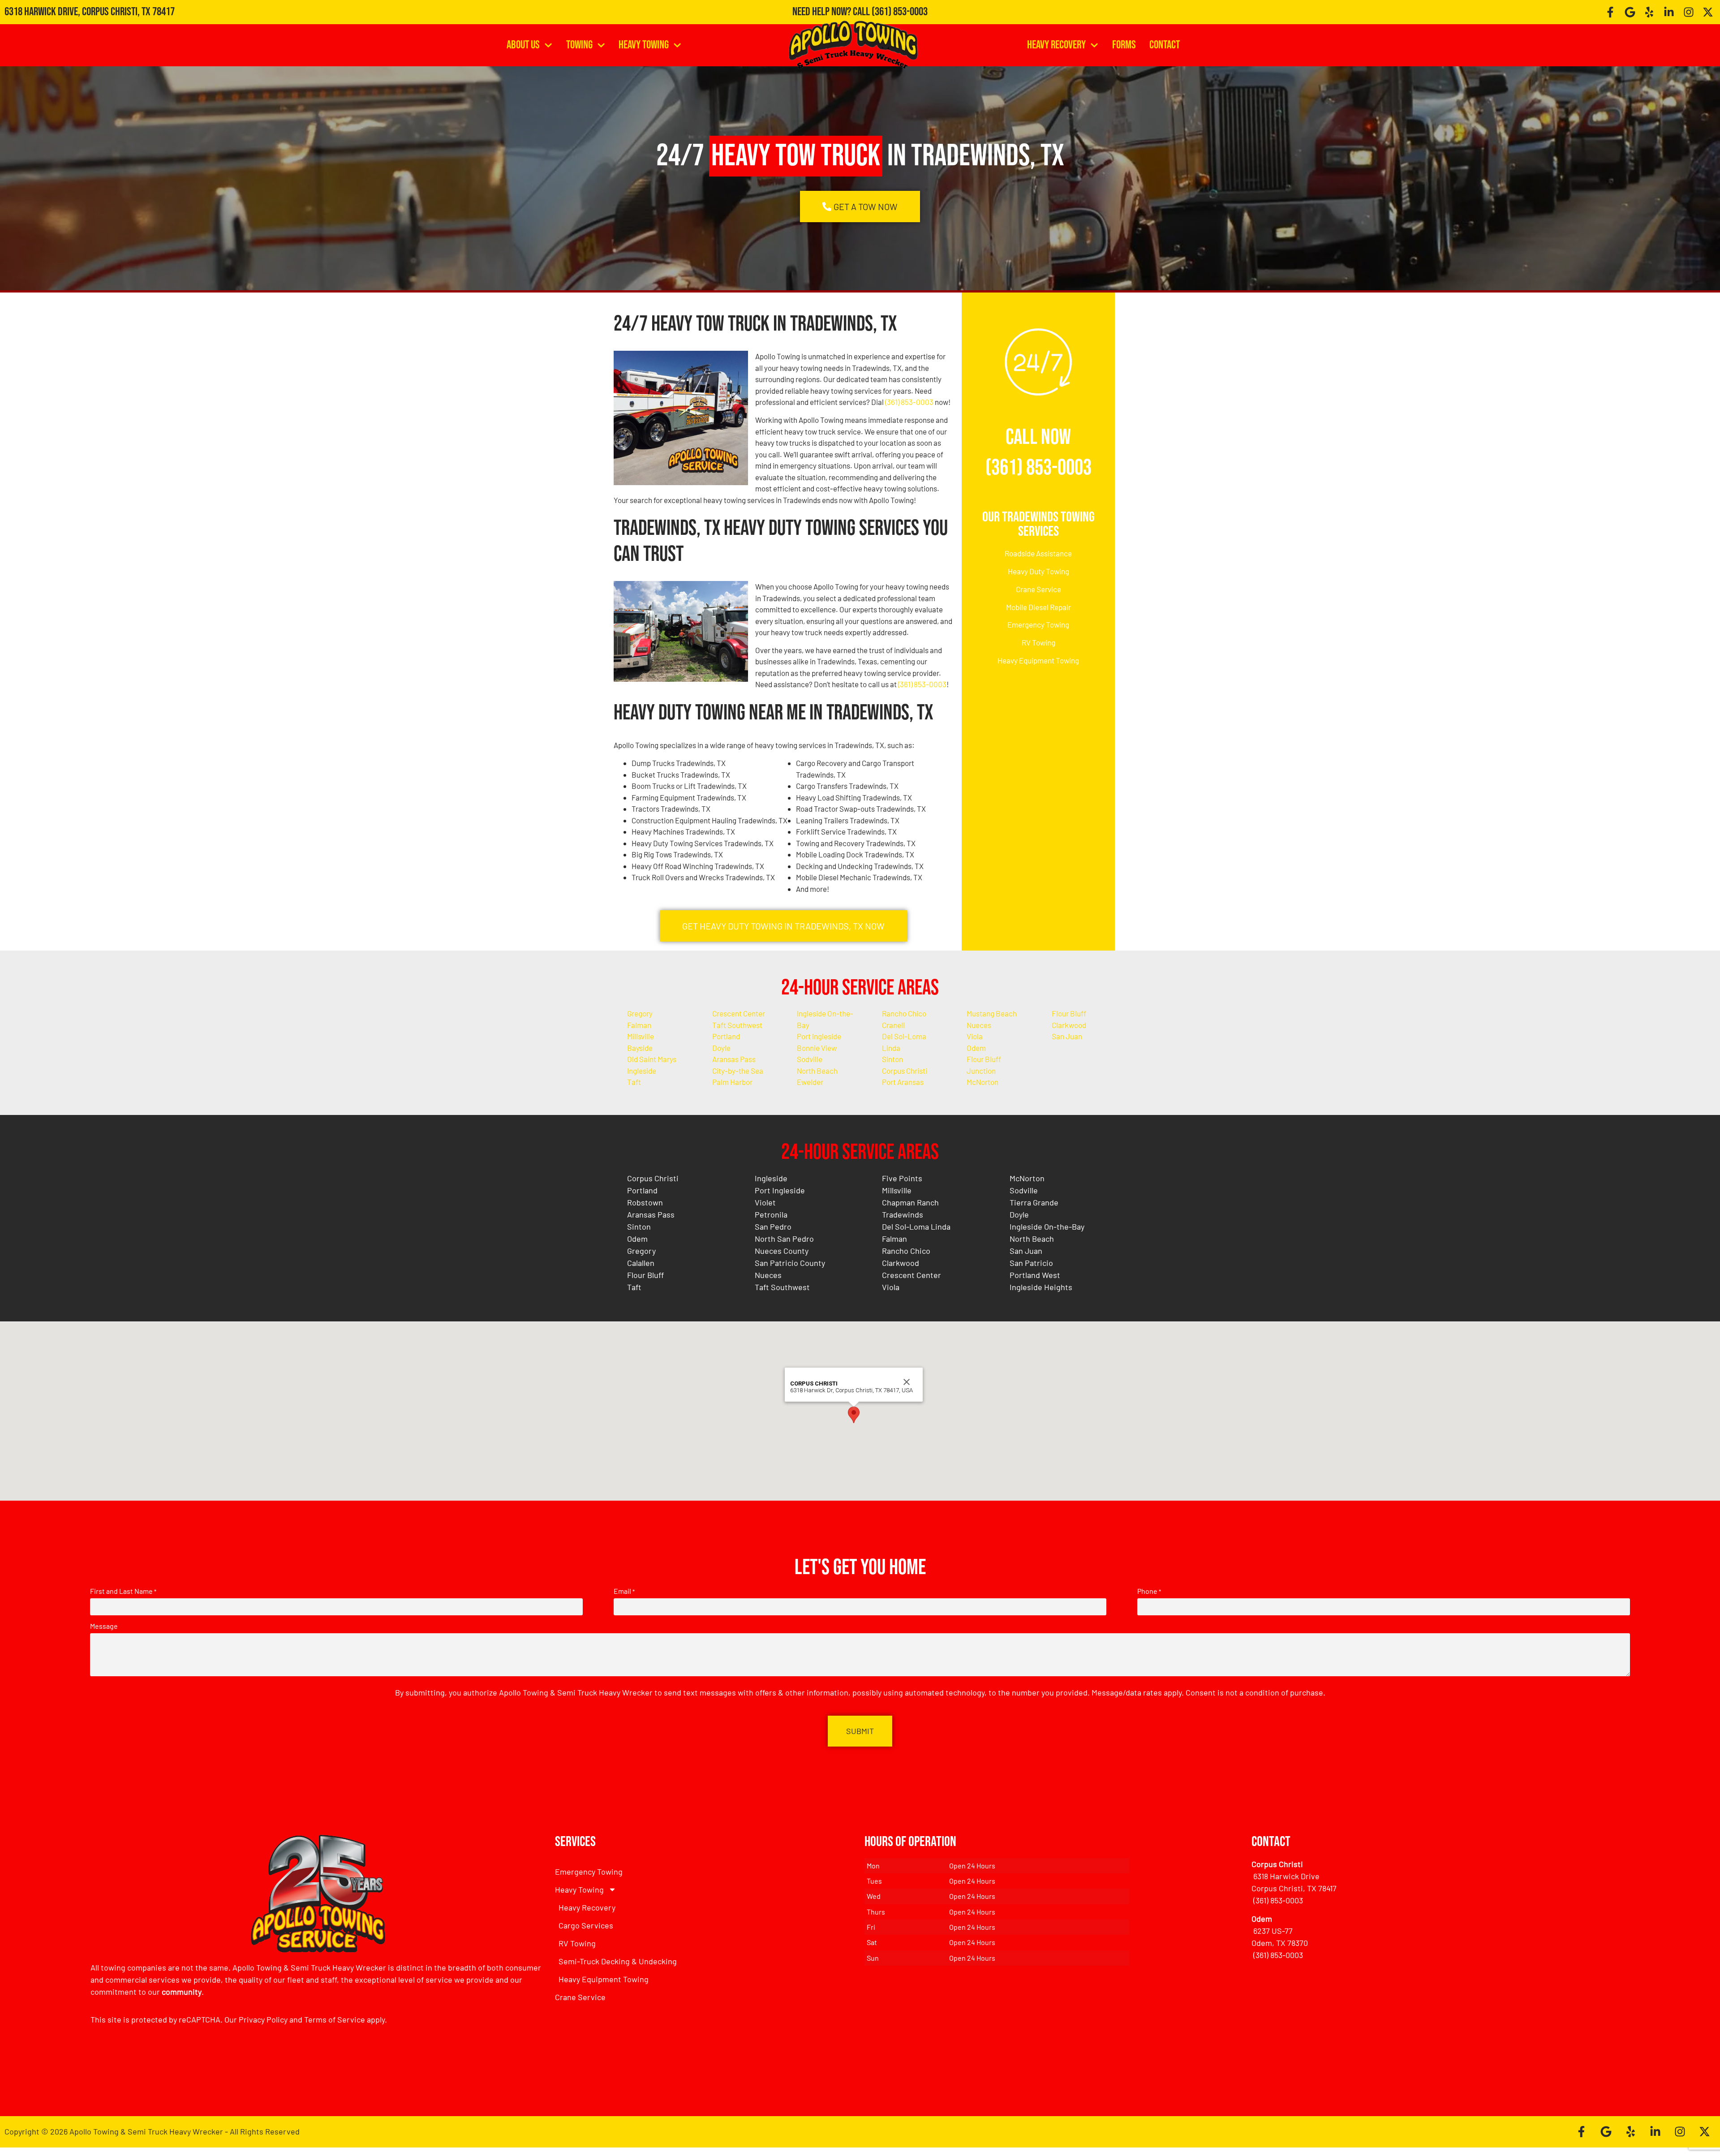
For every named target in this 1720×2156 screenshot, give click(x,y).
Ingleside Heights (1041, 1287)
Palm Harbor (732, 1082)
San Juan (1067, 1036)
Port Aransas (903, 1082)
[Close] (907, 1382)
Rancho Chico (904, 1013)
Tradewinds (903, 1214)
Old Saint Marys (652, 1059)
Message (104, 1626)
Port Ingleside (819, 1036)
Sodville (810, 1059)
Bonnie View (817, 1048)
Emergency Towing (1038, 624)
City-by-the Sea (738, 1071)
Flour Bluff (1069, 1013)
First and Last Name (123, 1591)
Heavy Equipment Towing (1038, 660)
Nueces (979, 1025)
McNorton (983, 1082)
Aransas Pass (734, 1059)
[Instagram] (1689, 12)
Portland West (1035, 1275)
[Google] (1630, 12)
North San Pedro (784, 1239)
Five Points (902, 1178)
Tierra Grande (1034, 1202)
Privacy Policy (263, 2019)
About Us (523, 45)
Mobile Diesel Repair (1038, 607)
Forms (1124, 45)
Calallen (641, 1263)
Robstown (645, 1202)
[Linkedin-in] (1669, 12)
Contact (1165, 45)
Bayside (640, 1048)
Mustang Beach (992, 1013)
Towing (579, 45)
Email (624, 1591)
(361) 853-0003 (900, 12)
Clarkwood (1069, 1025)
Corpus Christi (905, 1071)
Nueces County (782, 1251)
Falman (639, 1025)
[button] (854, 1415)
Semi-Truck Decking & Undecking (618, 1961)
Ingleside (642, 1071)
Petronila (771, 1214)
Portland (726, 1036)
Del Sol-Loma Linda (916, 1226)
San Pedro (773, 1226)
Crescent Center (739, 1013)
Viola (975, 1036)
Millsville (641, 1036)
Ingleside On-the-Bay (1047, 1226)
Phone (1149, 1591)
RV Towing (1038, 642)
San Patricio (1031, 1263)
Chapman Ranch (910, 1202)
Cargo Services (586, 1925)
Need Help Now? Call (832, 12)
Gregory (640, 1013)
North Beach (817, 1071)
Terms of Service (335, 2019)
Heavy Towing (644, 45)
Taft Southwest (737, 1025)
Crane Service (1038, 589)
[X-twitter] (1708, 12)
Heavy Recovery (1056, 45)
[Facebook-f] (1610, 12)
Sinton (892, 1059)
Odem (976, 1048)
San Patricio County (790, 1263)
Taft (634, 1082)
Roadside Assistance (1038, 553)
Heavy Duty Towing (1038, 571)
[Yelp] (1650, 12)
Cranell (893, 1025)
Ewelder (810, 1082)
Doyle (721, 1048)
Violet (765, 1202)
